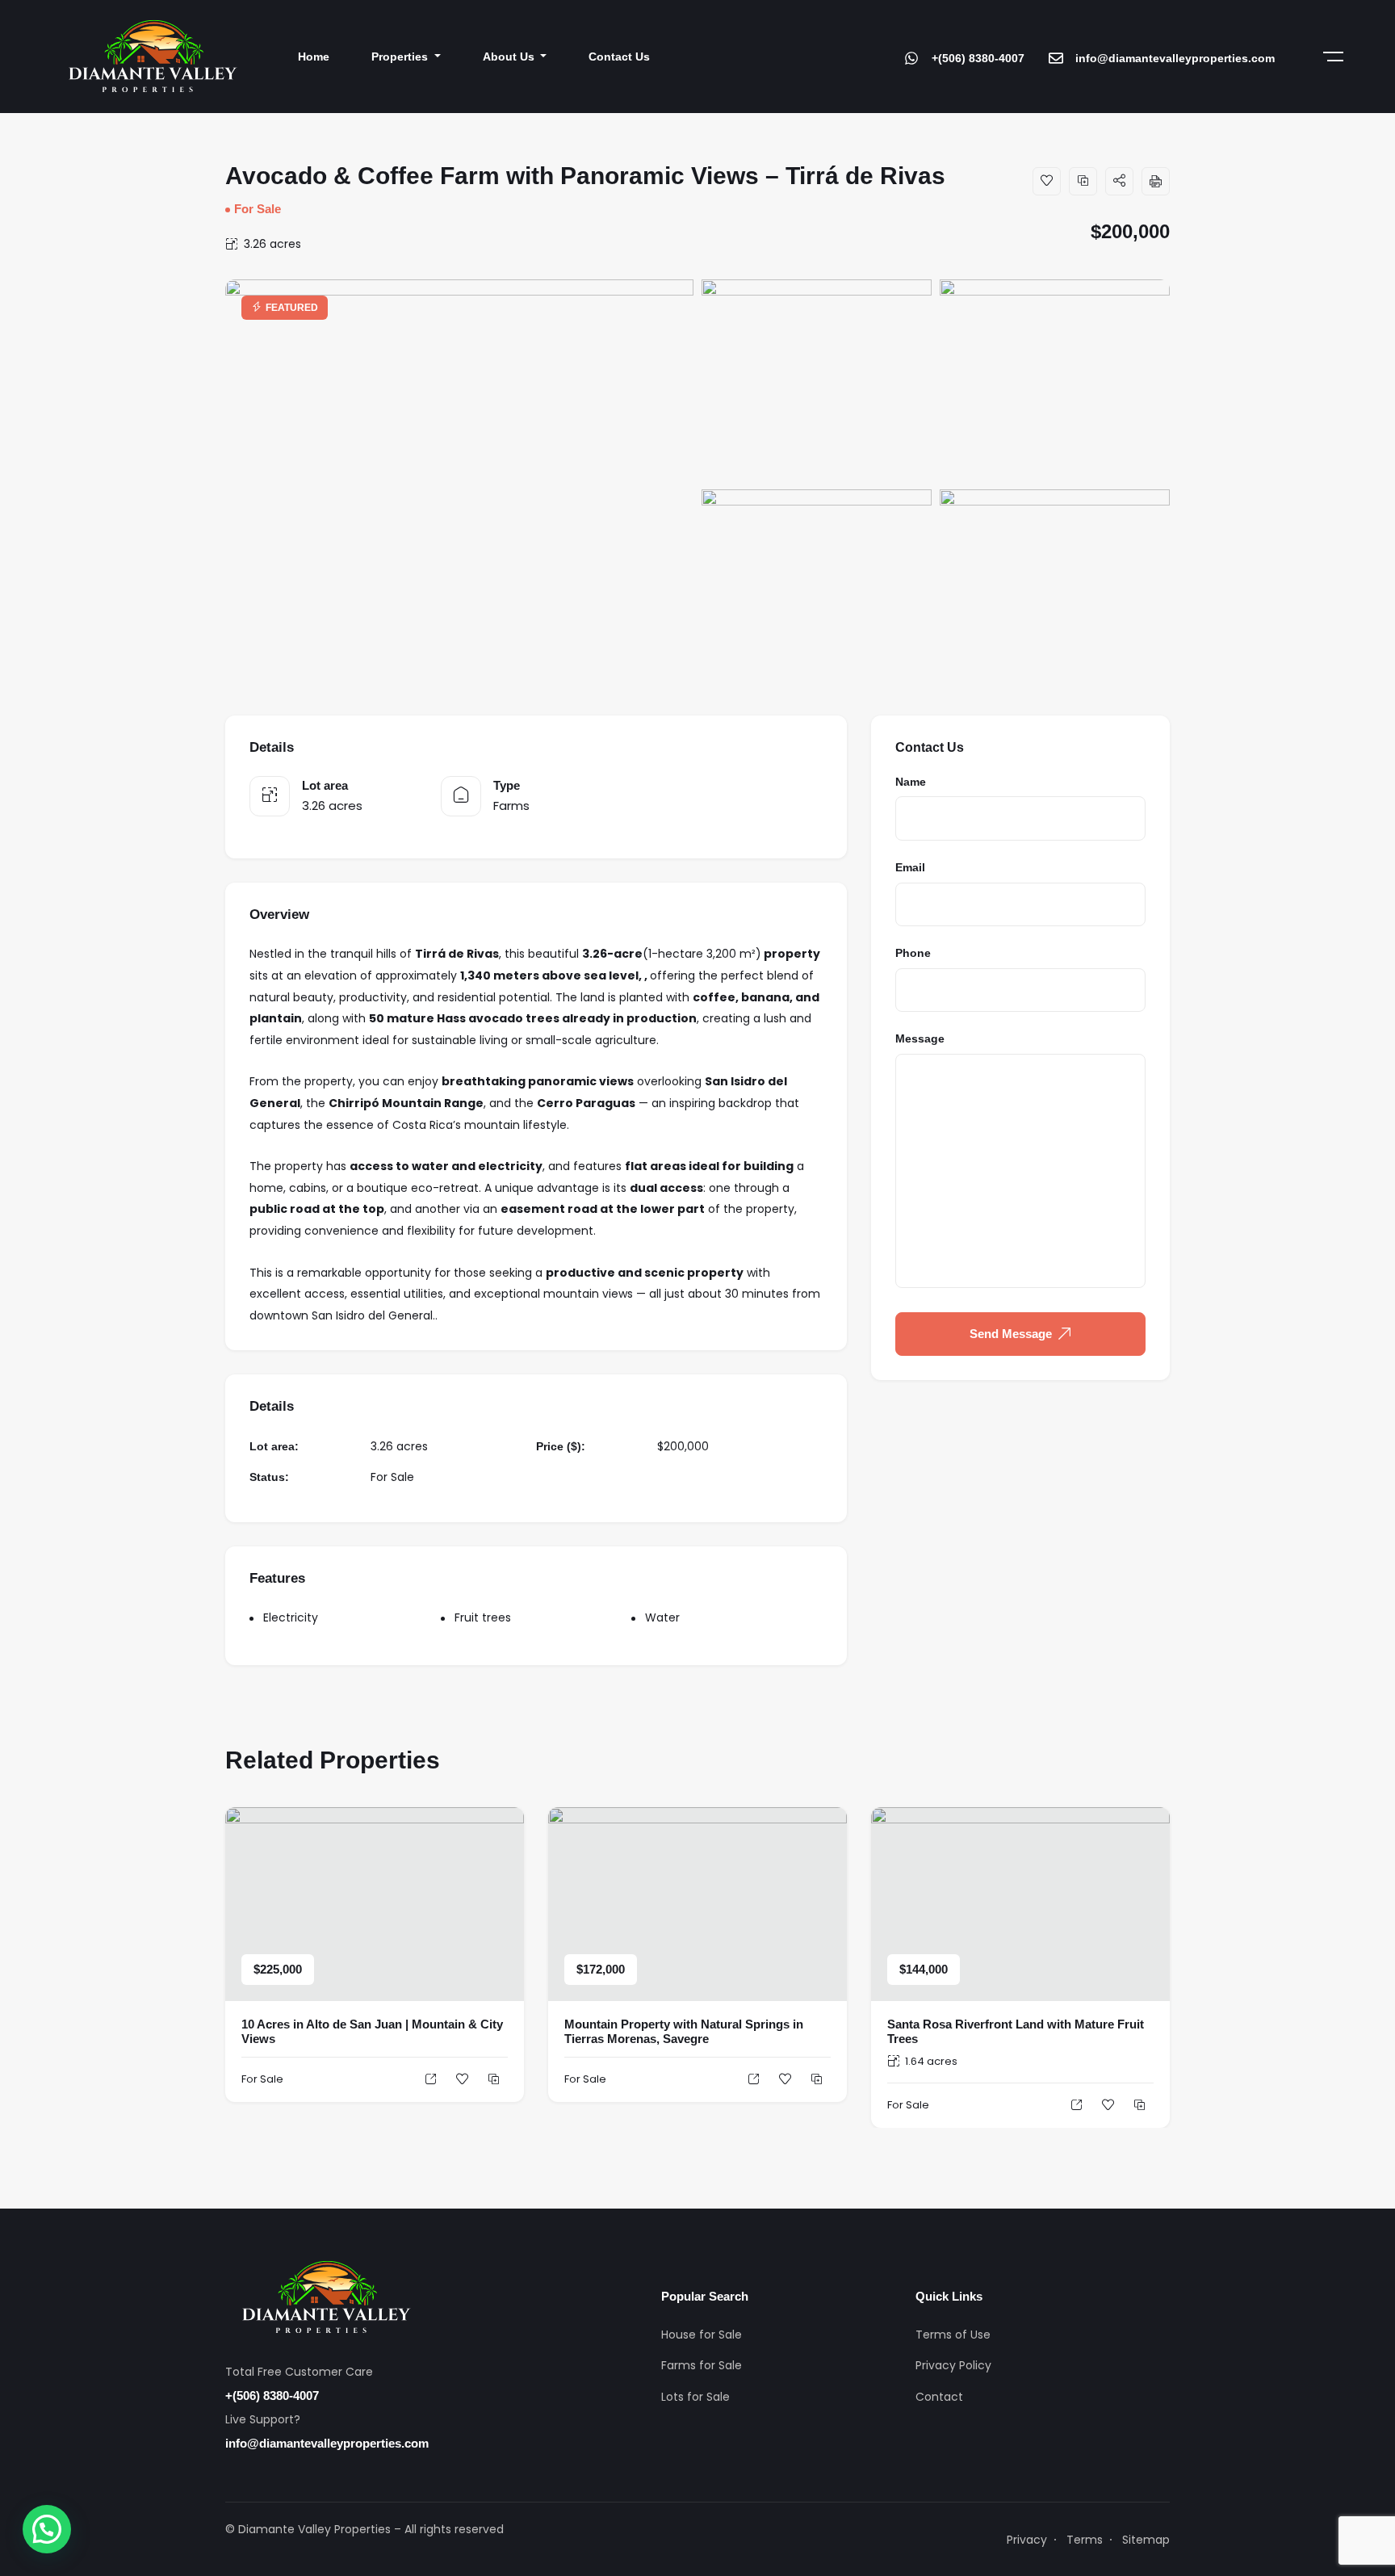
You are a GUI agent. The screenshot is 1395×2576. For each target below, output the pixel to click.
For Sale (258, 209)
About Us (510, 57)
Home (314, 57)
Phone (913, 953)
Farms (511, 806)
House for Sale (702, 2335)
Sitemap (1146, 2540)
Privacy (1027, 2540)
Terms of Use (953, 2335)
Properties (401, 57)
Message (920, 1038)
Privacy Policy (953, 2365)
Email (910, 867)
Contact (939, 2397)
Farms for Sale (702, 2365)
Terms (1085, 2540)
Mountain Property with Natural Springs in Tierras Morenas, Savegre (684, 2031)
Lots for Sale (695, 2397)
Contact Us (619, 57)
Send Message (1011, 1334)
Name (911, 782)
